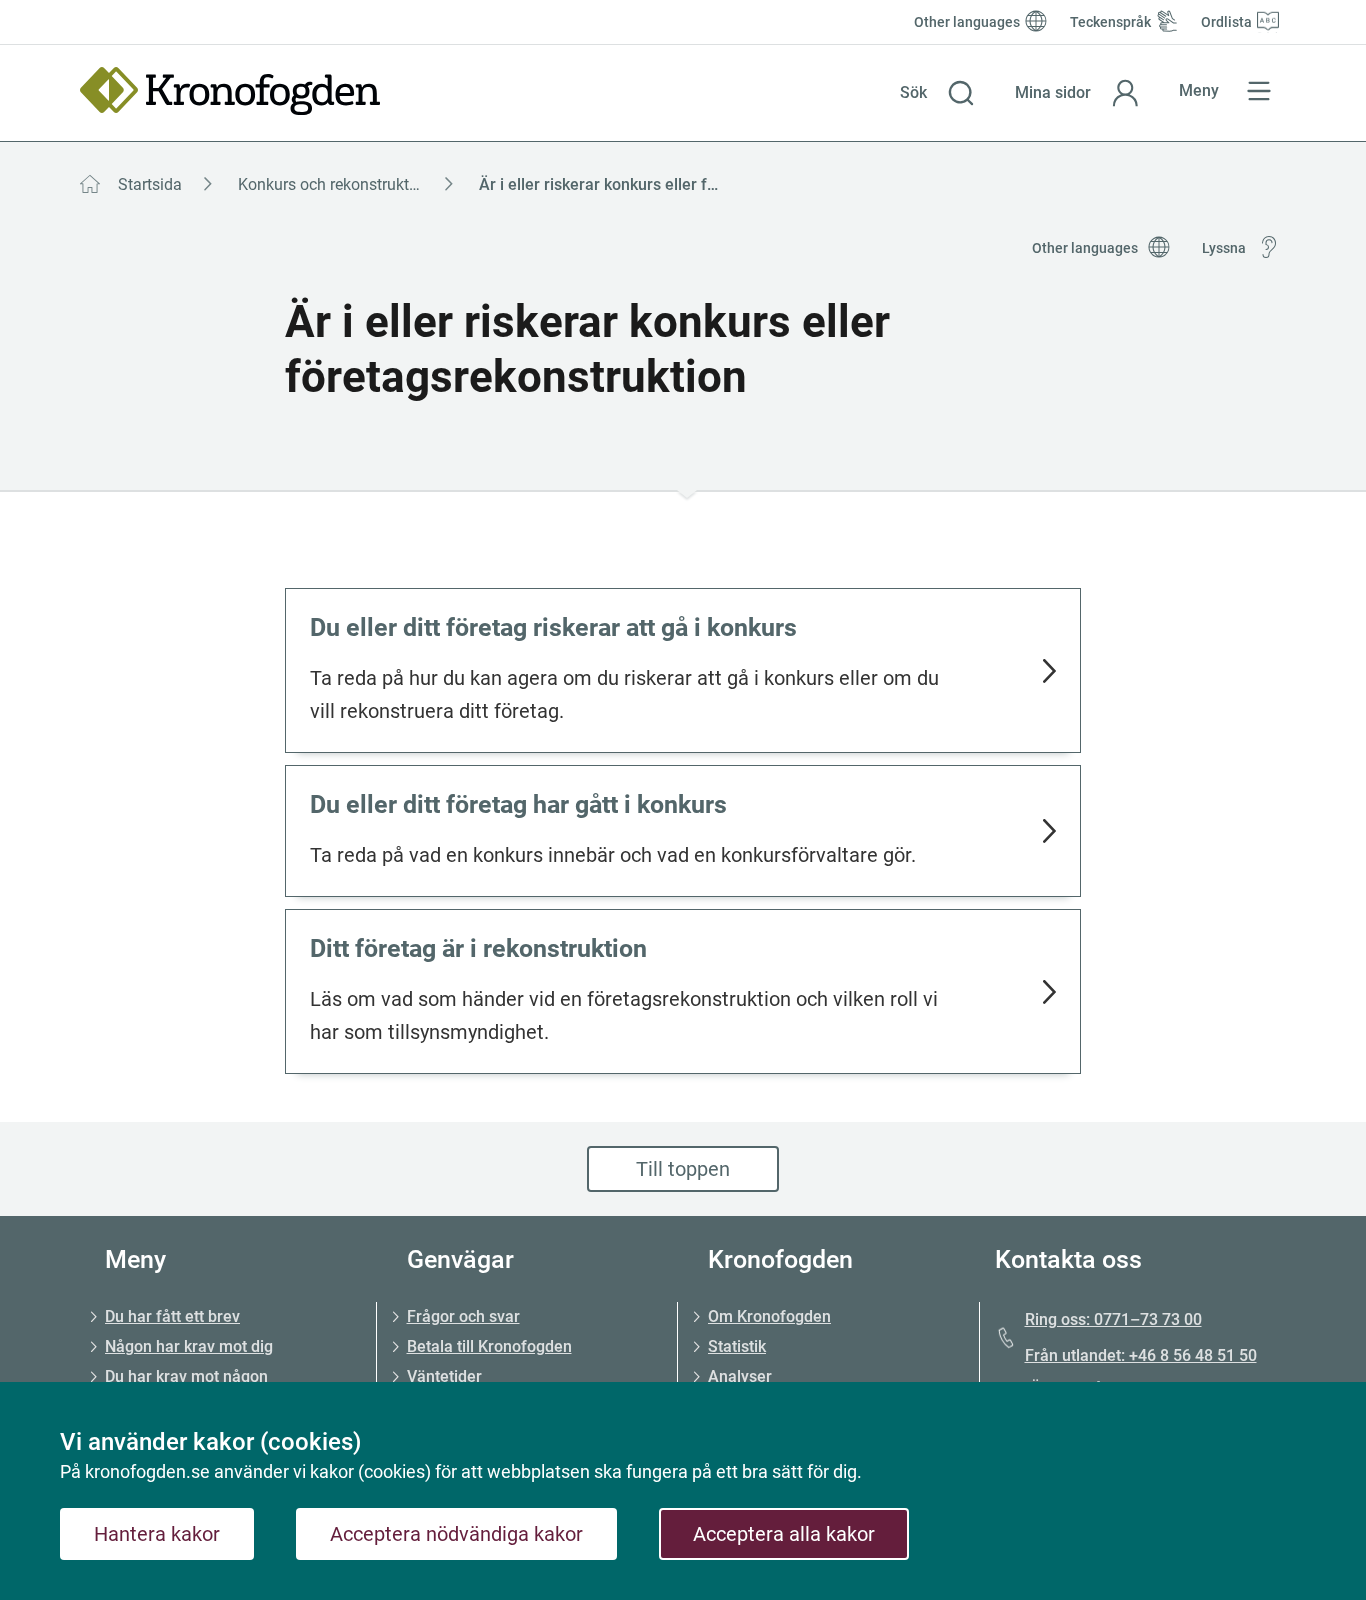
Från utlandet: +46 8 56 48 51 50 (1141, 1355)
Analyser (740, 1376)
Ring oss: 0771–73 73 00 (1113, 1319)
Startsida (150, 184)
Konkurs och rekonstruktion (334, 184)
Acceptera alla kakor (784, 1534)
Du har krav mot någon (186, 1376)
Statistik (737, 1346)
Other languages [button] (1085, 248)
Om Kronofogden (769, 1316)
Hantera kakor (157, 1534)
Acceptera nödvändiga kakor (456, 1534)
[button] (937, 93)
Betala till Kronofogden (489, 1346)
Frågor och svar (463, 1316)
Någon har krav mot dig (189, 1346)
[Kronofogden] (230, 91)
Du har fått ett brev (172, 1316)
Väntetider (444, 1376)
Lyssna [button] (1224, 248)
